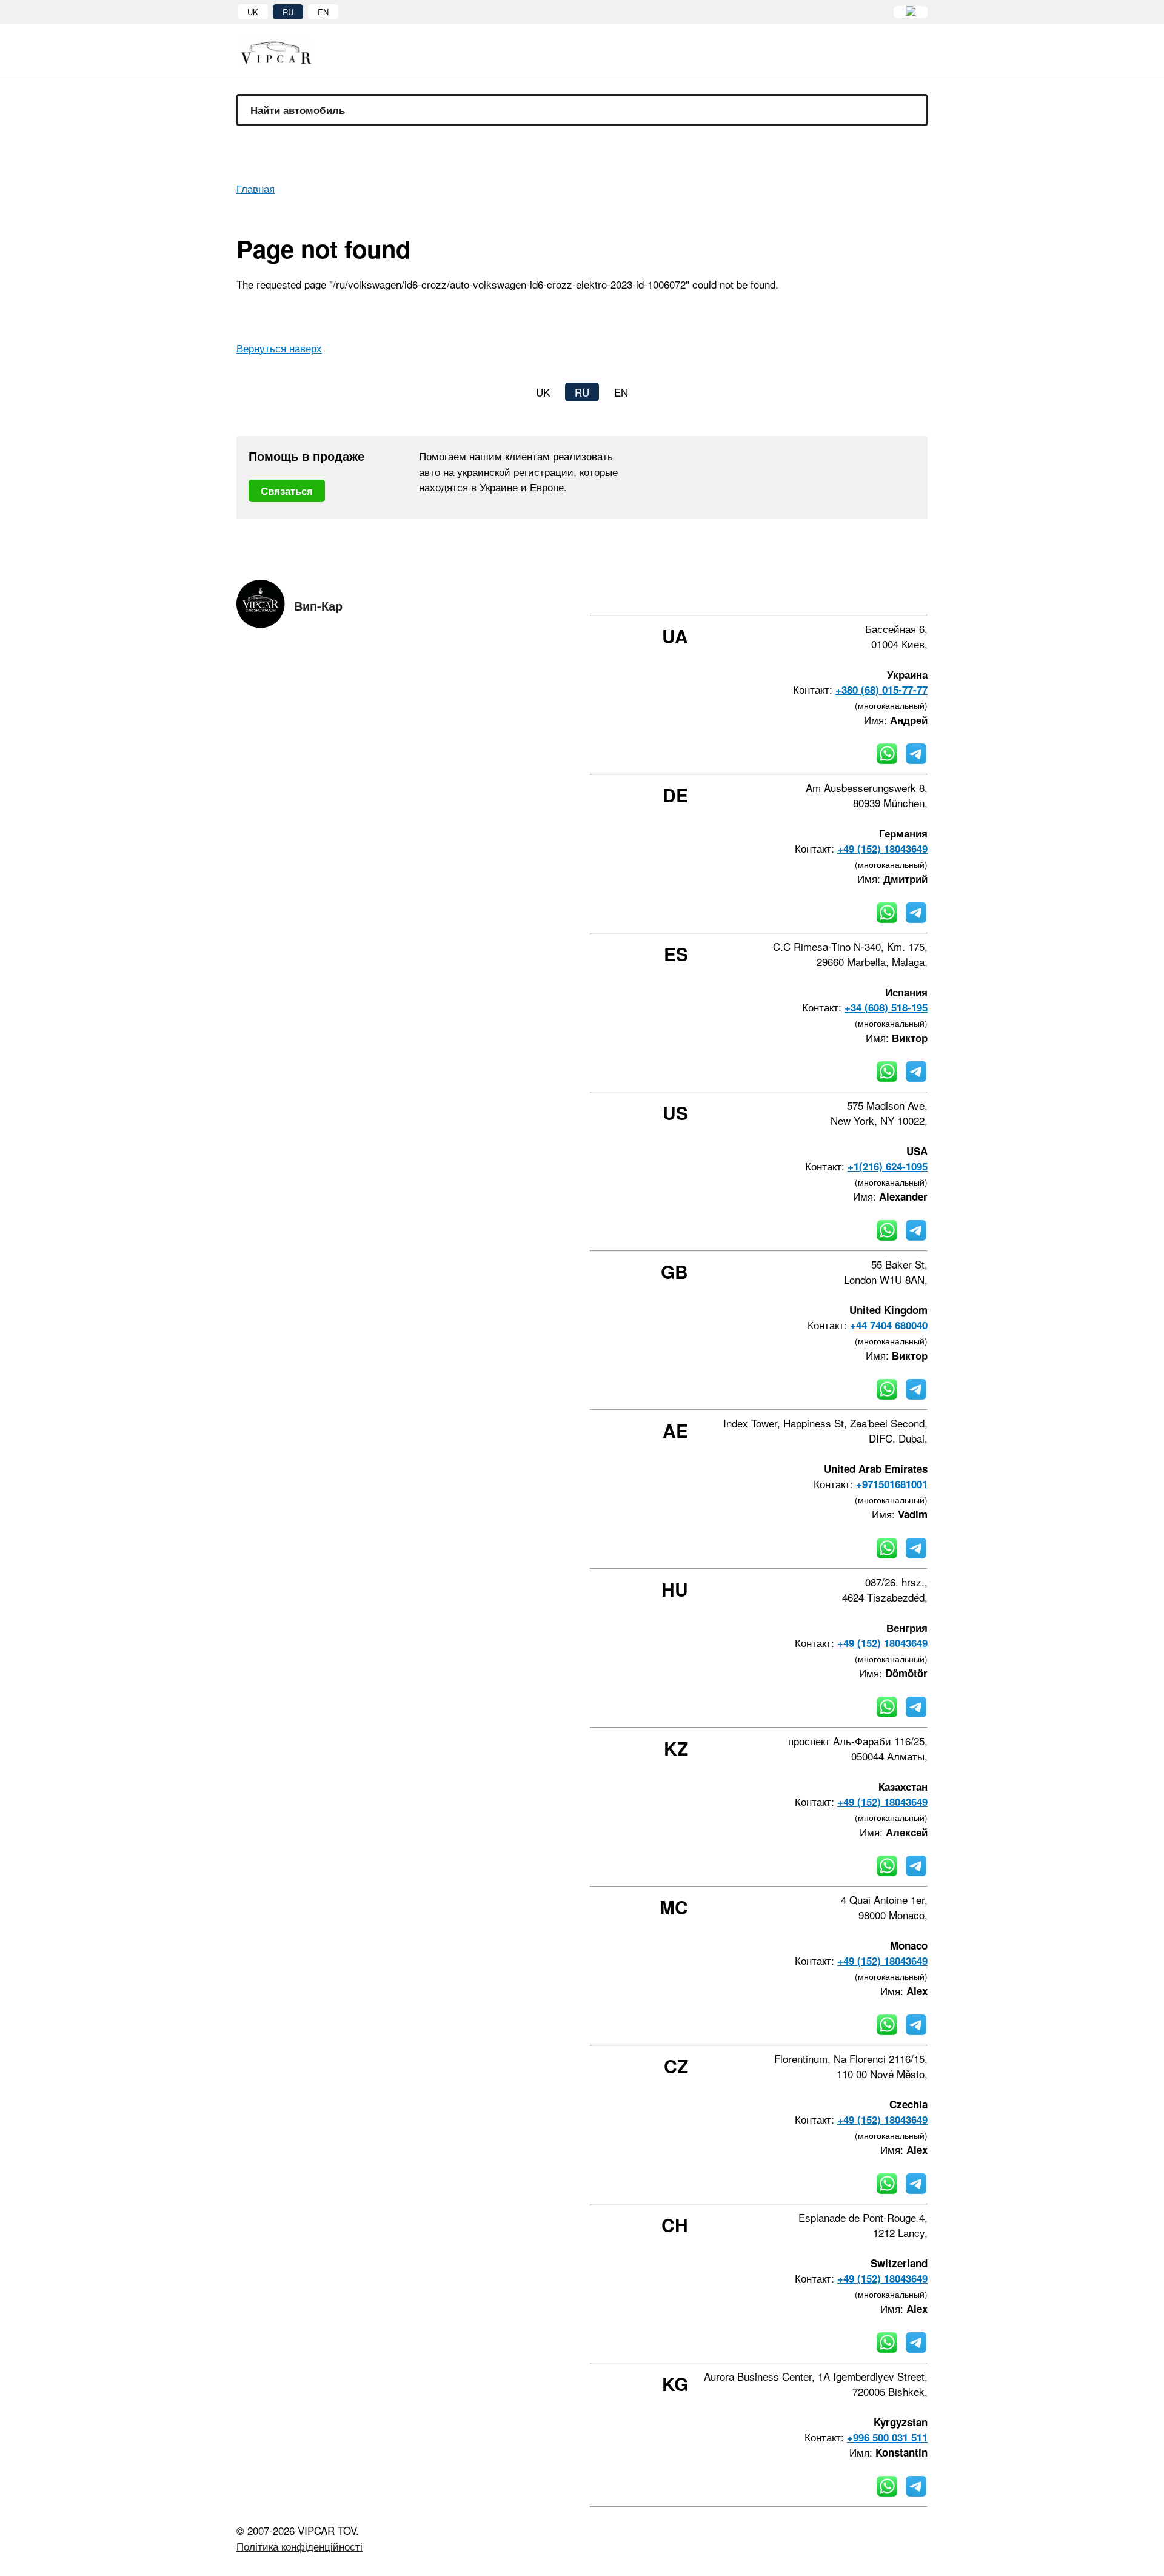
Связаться (287, 491)
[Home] (285, 52)
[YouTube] (891, 593)
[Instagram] (858, 593)
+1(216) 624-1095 (888, 1166)
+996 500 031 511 (887, 2437)
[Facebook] (825, 593)
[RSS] (923, 593)
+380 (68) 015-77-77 (881, 689)
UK (253, 12)
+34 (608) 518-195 (886, 1007)
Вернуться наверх (279, 348)
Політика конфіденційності (299, 2546)
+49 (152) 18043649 (882, 848)
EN (323, 12)
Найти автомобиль (298, 110)
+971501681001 (892, 1484)
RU (288, 12)
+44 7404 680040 (889, 1325)
